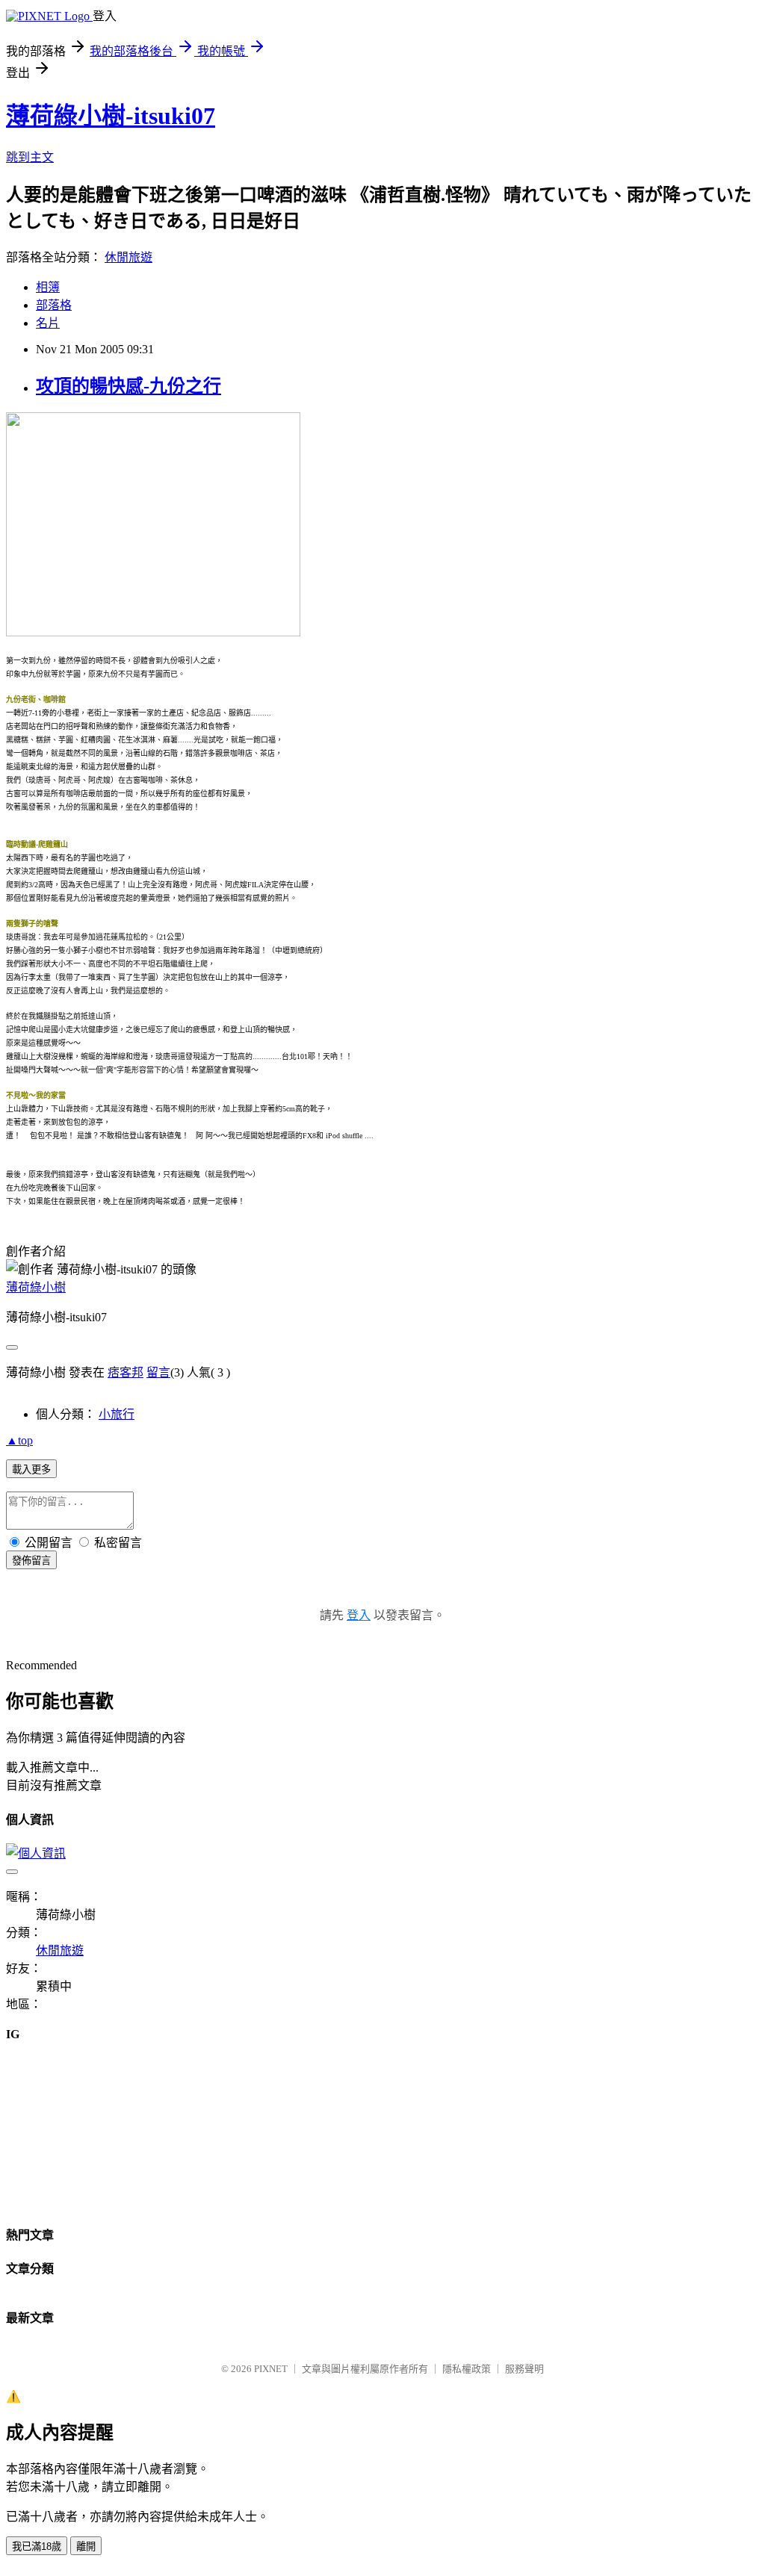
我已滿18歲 (37, 2546)
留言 (158, 1372)
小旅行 (117, 1414)
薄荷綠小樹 (36, 1287)
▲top (19, 1440)
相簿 (48, 287)
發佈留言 (31, 1561)
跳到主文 (30, 157)
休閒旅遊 (128, 257)
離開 (86, 2546)
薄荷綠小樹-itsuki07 (111, 116)
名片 (48, 323)
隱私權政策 (467, 2369)
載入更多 (31, 1469)
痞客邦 (126, 1372)
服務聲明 (524, 2369)
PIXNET (271, 2369)
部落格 (54, 305)
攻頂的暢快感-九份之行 (128, 386)
